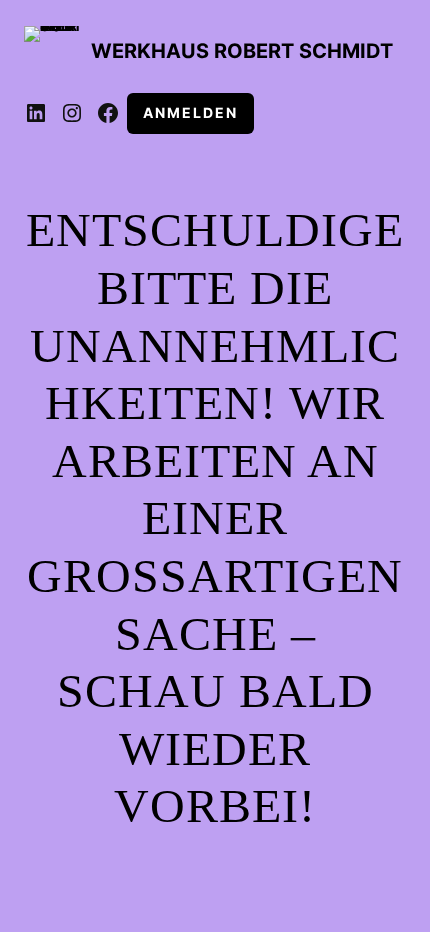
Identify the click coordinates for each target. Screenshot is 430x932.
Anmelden (190, 112)
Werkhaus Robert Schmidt (242, 51)
